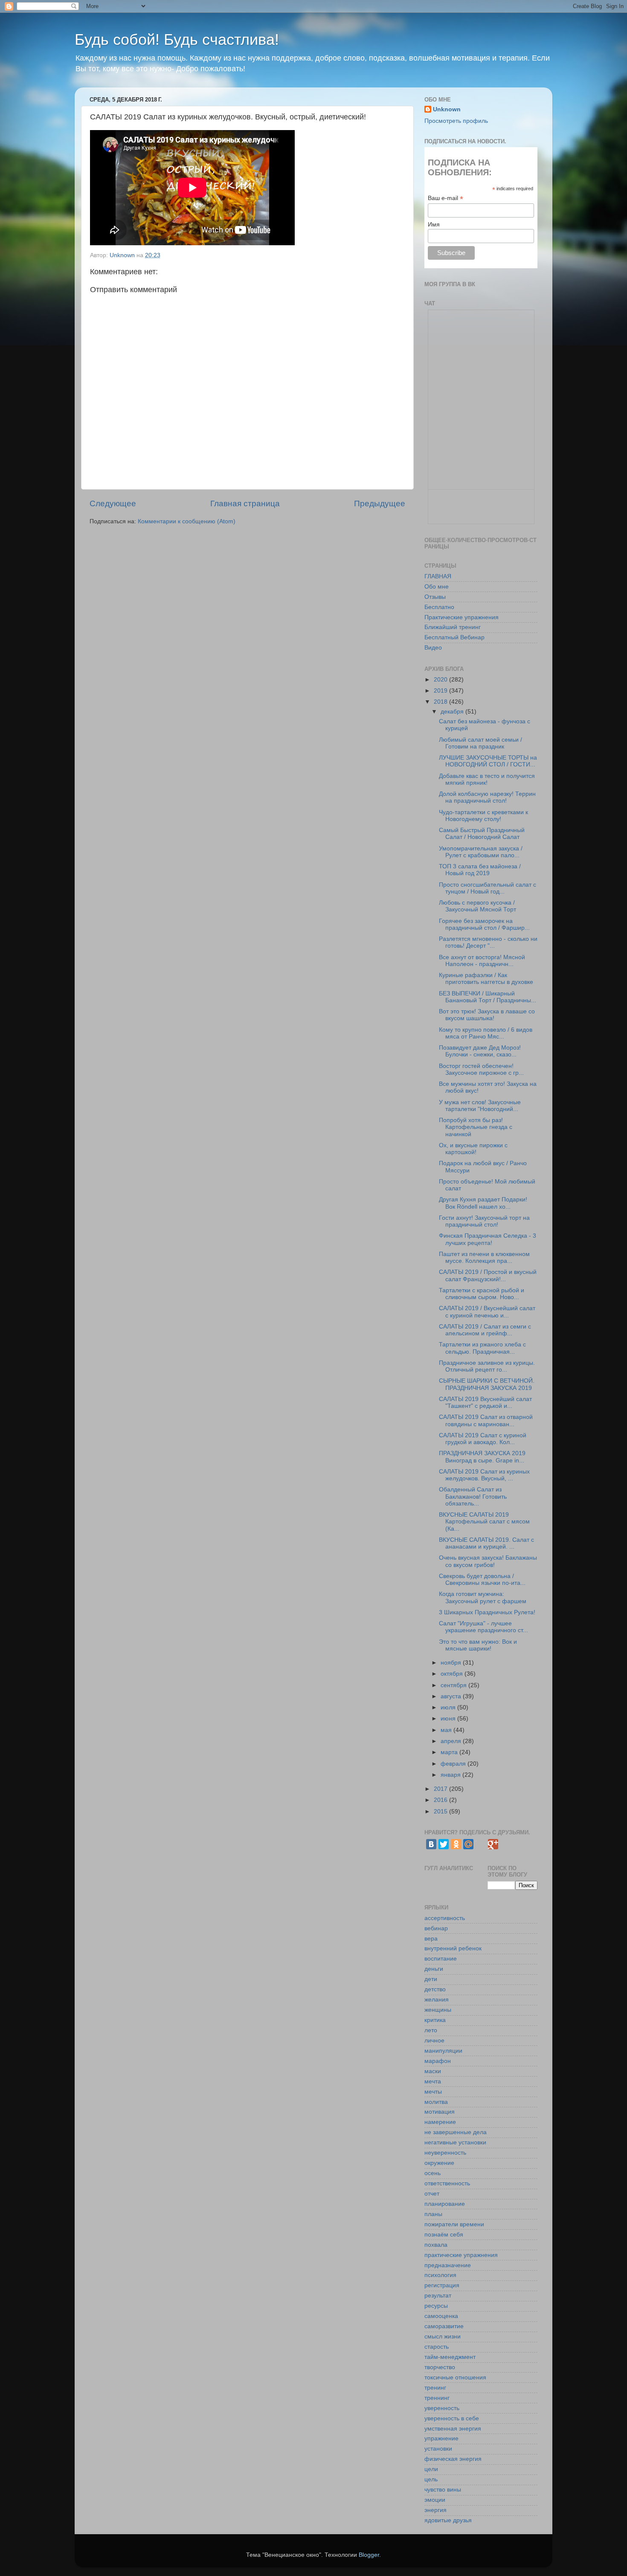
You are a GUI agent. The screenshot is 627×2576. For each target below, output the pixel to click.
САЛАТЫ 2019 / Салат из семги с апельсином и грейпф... (485, 1330)
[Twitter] (444, 1844)
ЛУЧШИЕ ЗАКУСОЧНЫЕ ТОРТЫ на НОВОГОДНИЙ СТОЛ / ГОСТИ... (488, 761)
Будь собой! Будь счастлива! (177, 39)
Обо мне (437, 587)
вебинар (436, 1928)
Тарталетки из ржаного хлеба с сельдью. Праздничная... (482, 1348)
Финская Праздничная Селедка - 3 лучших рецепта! (488, 1239)
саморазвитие (444, 2326)
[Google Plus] (493, 1844)
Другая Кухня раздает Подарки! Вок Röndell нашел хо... (483, 1203)
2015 (441, 1812)
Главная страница (245, 503)
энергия (435, 2510)
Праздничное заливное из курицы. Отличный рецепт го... (487, 1366)
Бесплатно (439, 607)
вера (431, 1939)
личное (434, 2041)
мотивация (440, 2112)
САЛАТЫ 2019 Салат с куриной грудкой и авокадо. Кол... (483, 1439)
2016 (441, 1800)
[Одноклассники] (456, 1844)
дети (431, 1979)
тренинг (435, 2388)
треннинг (437, 2398)
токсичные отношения (455, 2377)
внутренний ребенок (453, 1948)
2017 (441, 1789)
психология (440, 2275)
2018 (441, 702)
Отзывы (435, 597)
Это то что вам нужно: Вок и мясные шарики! (478, 1645)
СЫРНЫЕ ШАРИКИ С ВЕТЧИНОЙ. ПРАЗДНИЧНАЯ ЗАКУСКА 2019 (487, 1384)
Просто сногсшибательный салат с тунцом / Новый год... (488, 888)
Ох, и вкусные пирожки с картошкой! (473, 1149)
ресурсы (436, 2306)
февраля (454, 1764)
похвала (436, 2245)
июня (449, 1719)
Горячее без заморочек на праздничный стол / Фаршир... (484, 924)
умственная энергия (453, 2429)
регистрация (442, 2285)
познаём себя (444, 2235)
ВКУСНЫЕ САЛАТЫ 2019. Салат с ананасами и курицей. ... (486, 1543)
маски (433, 2071)
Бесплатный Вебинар (454, 637)
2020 (441, 680)
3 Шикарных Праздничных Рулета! (487, 1612)
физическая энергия (453, 2459)
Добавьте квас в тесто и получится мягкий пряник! (487, 779)
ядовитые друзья (448, 2520)
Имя (434, 224)
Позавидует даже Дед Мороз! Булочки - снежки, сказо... (480, 1051)
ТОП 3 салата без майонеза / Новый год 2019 (480, 870)
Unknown (447, 109)
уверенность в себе (452, 2418)
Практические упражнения (462, 617)
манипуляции (443, 2051)
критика (435, 2020)
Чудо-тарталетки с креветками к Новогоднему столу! (483, 816)
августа (452, 1696)
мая (447, 1730)
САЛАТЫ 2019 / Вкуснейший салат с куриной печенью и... (487, 1312)
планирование (445, 2204)
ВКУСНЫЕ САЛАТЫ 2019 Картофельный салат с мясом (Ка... (484, 1522)
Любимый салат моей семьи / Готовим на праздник (480, 743)
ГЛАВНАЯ (438, 576)
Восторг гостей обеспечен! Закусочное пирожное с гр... (481, 1069)
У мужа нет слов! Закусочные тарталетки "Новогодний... (480, 1106)
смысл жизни (443, 2337)
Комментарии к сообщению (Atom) (187, 521)
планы (433, 2214)
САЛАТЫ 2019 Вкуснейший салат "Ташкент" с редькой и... (485, 1403)
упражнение (441, 2438)
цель (431, 2479)
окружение (439, 2163)
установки (438, 2449)
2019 (441, 691)
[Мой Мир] (468, 1844)
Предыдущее (380, 503)
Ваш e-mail (446, 198)
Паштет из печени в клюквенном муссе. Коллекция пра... (484, 1258)
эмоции (435, 2500)
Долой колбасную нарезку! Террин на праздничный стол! (487, 797)
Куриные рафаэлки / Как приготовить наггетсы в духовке (486, 979)
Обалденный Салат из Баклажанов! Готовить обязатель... (473, 1496)
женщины (438, 2010)
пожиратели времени (454, 2224)
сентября (454, 1685)
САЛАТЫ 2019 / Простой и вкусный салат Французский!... (488, 1275)
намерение (440, 2122)
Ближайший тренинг (453, 627)
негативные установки (455, 2142)
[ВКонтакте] (431, 1844)
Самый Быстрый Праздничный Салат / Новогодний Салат (482, 834)
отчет (432, 2194)
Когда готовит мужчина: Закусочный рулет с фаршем (483, 1597)
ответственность (447, 2183)
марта (450, 1752)
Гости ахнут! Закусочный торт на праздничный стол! (484, 1221)
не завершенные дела (456, 2132)
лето (431, 2030)
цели (431, 2469)
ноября (452, 1663)
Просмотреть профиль (456, 121)
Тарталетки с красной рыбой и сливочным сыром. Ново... (482, 1294)
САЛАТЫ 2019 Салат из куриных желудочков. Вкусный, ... (484, 1475)
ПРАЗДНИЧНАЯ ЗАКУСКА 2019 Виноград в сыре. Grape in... (482, 1457)
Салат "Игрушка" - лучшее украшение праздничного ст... (483, 1627)
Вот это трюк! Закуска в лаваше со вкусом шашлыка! (487, 1015)
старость (437, 2347)
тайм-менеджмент (450, 2357)
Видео (433, 648)
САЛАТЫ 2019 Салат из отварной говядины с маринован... (486, 1420)
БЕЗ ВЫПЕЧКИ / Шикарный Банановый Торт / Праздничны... (488, 997)
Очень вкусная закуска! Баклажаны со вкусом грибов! (488, 1561)
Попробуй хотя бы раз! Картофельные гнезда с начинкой (476, 1127)
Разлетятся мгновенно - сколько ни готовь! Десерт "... (488, 942)
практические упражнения (461, 2255)
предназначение (448, 2265)
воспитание (441, 1959)
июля (449, 1707)
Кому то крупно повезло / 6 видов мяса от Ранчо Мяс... (486, 1033)
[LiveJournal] (481, 1844)
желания (437, 2000)
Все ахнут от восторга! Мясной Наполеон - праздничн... (482, 961)
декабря (453, 712)
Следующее (113, 503)
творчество (440, 2367)
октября (453, 1674)
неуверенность (445, 2153)
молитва (436, 2102)
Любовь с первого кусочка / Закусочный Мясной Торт (478, 906)
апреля (452, 1741)
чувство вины (443, 2490)
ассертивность (445, 1918)
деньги (434, 1969)
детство (435, 1989)
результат (438, 2296)
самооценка (441, 2316)
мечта (433, 2081)
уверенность (442, 2408)
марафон (438, 2061)
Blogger (369, 2555)
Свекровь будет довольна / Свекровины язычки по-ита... (482, 1580)
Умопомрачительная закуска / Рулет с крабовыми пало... (481, 852)
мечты (433, 2092)
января (451, 1775)
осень (433, 2173)
